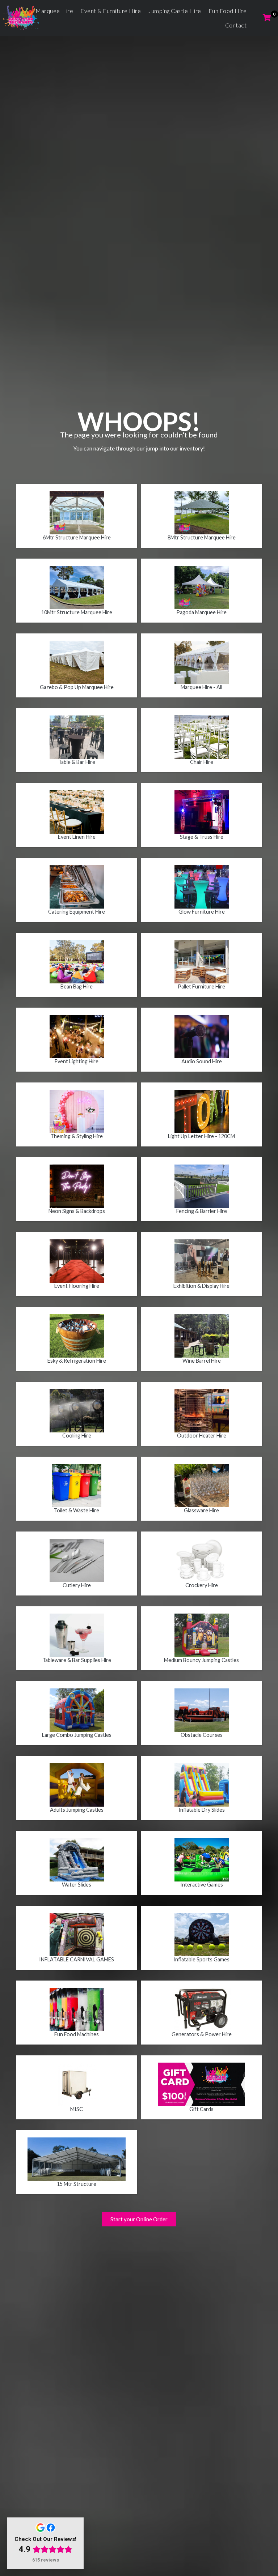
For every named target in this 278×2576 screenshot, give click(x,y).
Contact (236, 25)
